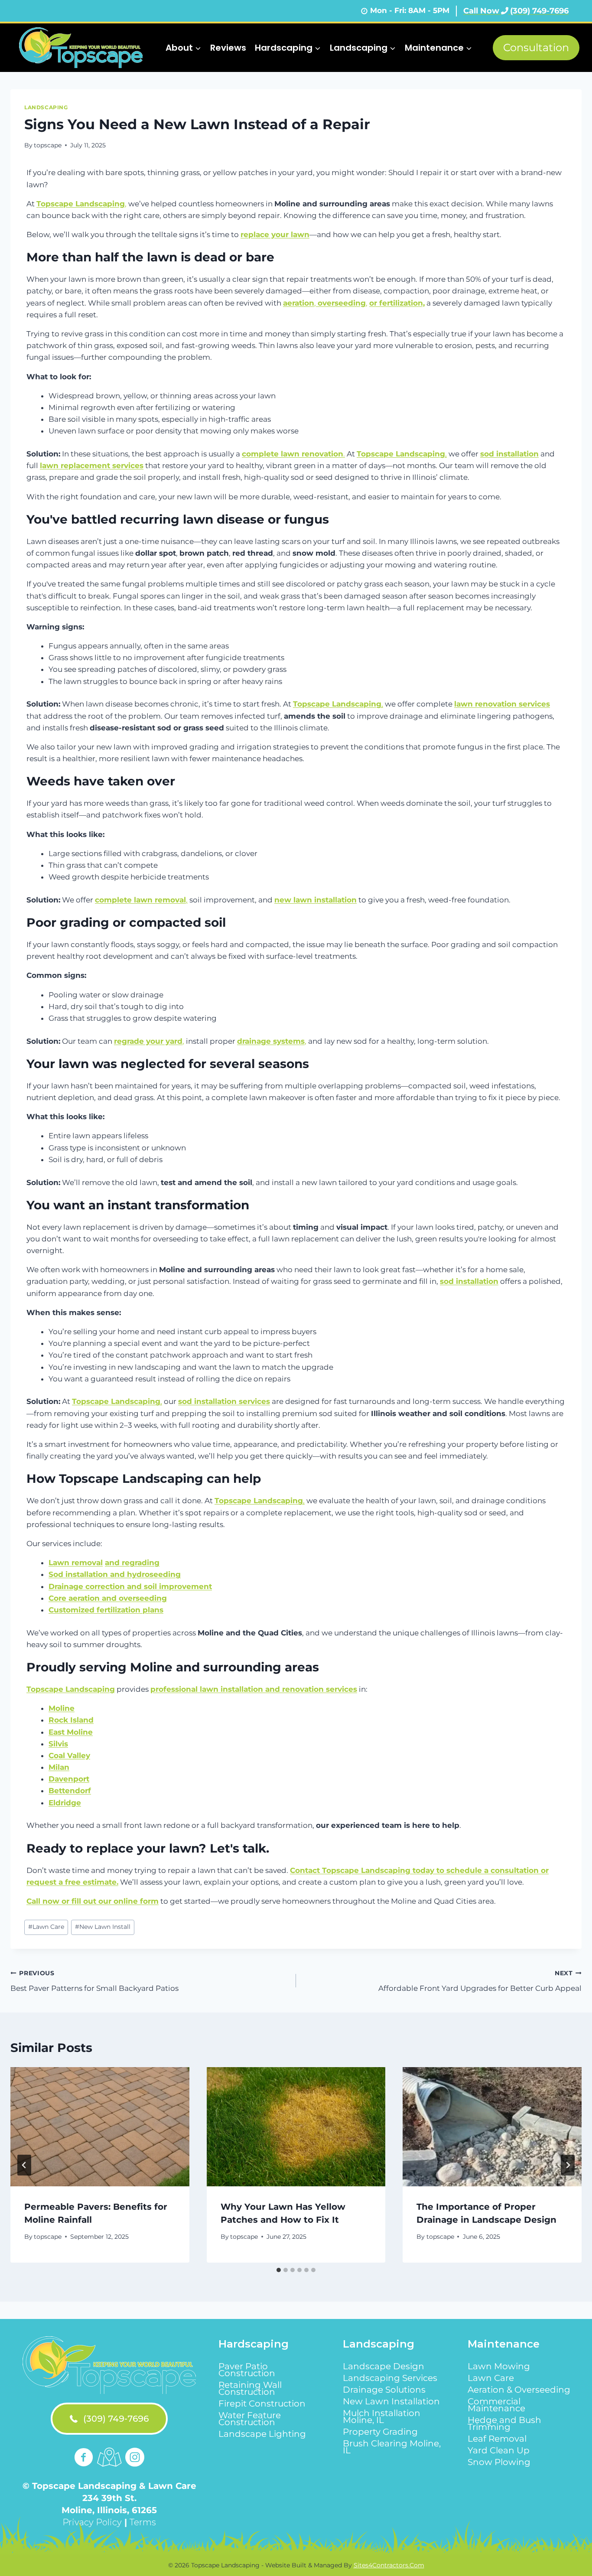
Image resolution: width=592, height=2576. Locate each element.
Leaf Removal (497, 2439)
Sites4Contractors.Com (389, 2565)
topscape (48, 145)
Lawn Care (46, 1927)
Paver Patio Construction (247, 2370)
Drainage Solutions (384, 2390)
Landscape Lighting (262, 2434)
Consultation (536, 47)
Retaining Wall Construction (250, 2388)
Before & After (319, 96)
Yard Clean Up (499, 2450)
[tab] (279, 2270)
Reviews (228, 48)
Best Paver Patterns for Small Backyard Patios (94, 1981)
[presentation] (100, 2127)
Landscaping (46, 107)
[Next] (568, 2165)
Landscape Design (384, 2366)
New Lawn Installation (391, 2401)
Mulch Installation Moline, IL (382, 2416)
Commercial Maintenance (496, 2405)
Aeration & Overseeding (519, 2390)
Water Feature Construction (250, 2419)
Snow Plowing (499, 2462)
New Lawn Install (103, 1927)
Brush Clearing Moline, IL (392, 2447)
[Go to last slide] (24, 2165)
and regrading (132, 1563)
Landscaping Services (390, 2378)
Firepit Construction (262, 2403)
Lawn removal (76, 1563)
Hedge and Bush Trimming (504, 2423)
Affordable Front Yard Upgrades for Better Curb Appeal (480, 1981)
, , (325, 303)
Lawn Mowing (499, 2366)
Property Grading (380, 2432)
